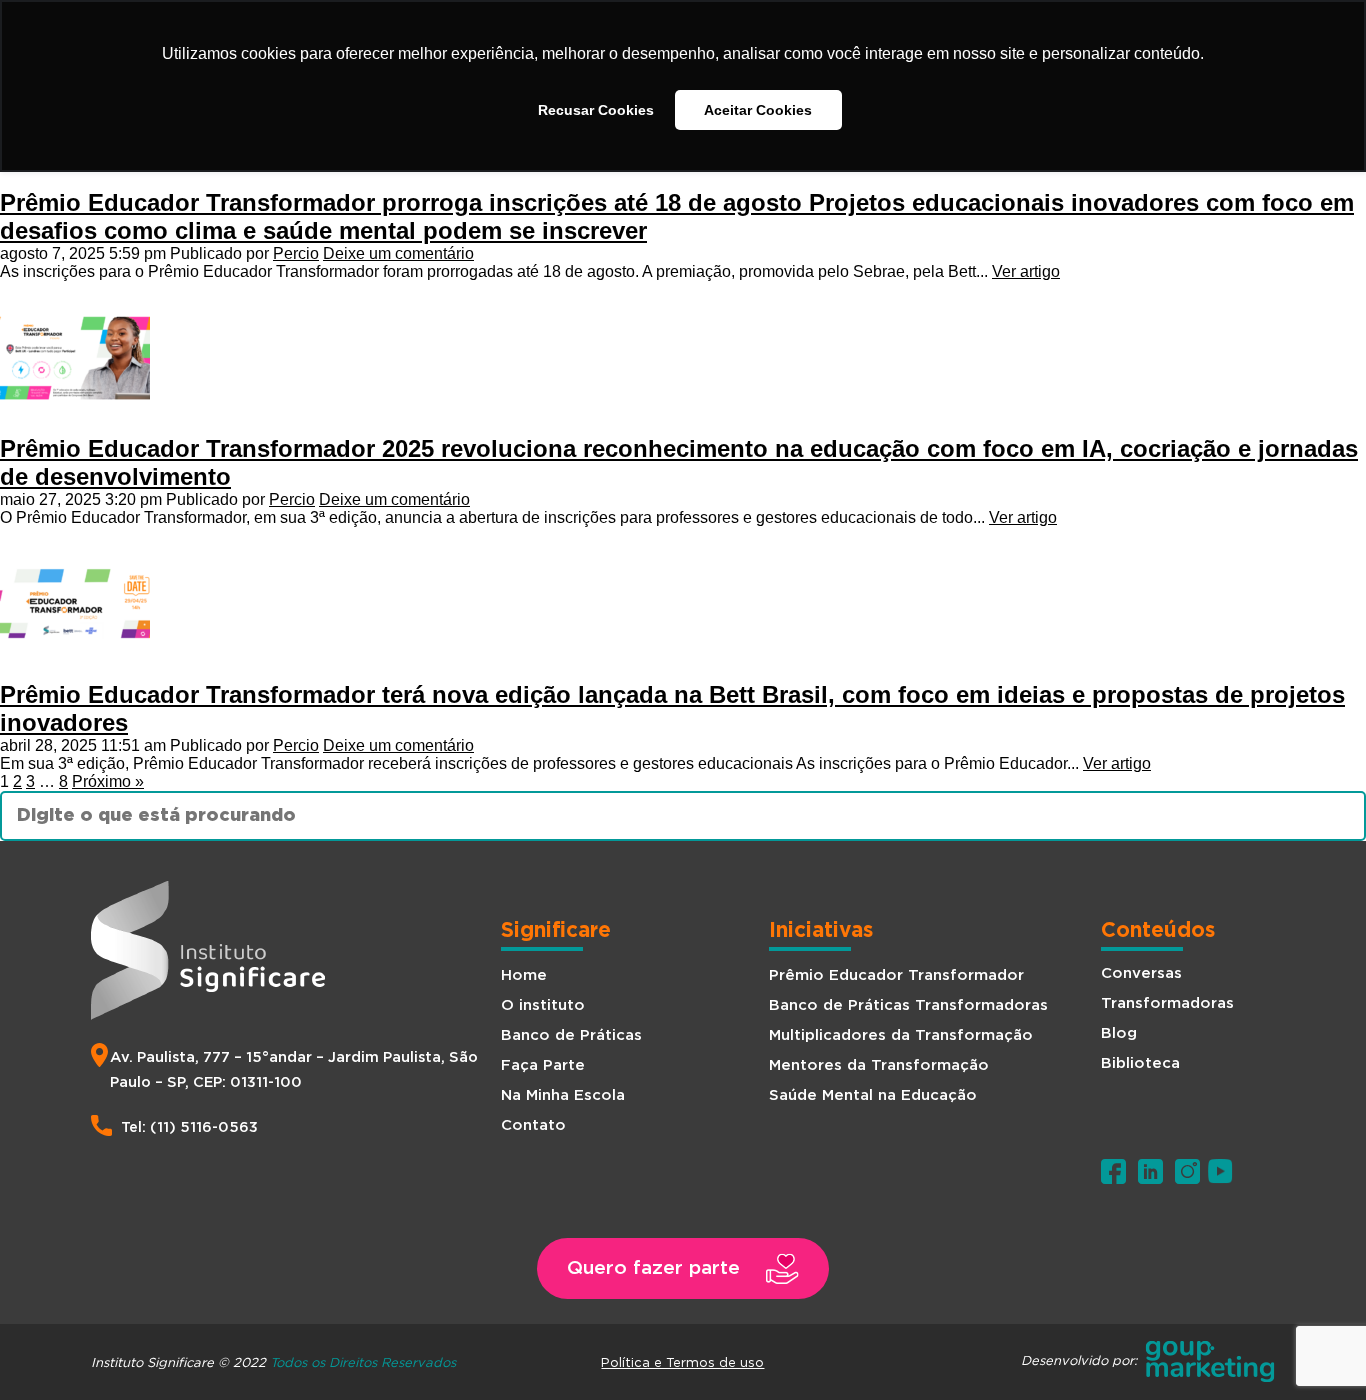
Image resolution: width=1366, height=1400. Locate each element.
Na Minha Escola (563, 1095)
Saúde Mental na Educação (873, 1095)
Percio (296, 253)
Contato (533, 1125)
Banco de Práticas (571, 1035)
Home (524, 975)
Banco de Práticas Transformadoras (908, 1005)
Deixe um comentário (398, 253)
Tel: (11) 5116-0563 (189, 1127)
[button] (683, 1268)
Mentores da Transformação (879, 1065)
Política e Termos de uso (682, 1362)
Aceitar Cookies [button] (758, 110)
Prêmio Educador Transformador (896, 975)
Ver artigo (1026, 271)
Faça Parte (543, 1065)
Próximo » (108, 781)
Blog (1119, 1033)
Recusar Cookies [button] (596, 110)
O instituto (543, 1005)
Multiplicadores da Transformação (901, 1035)
